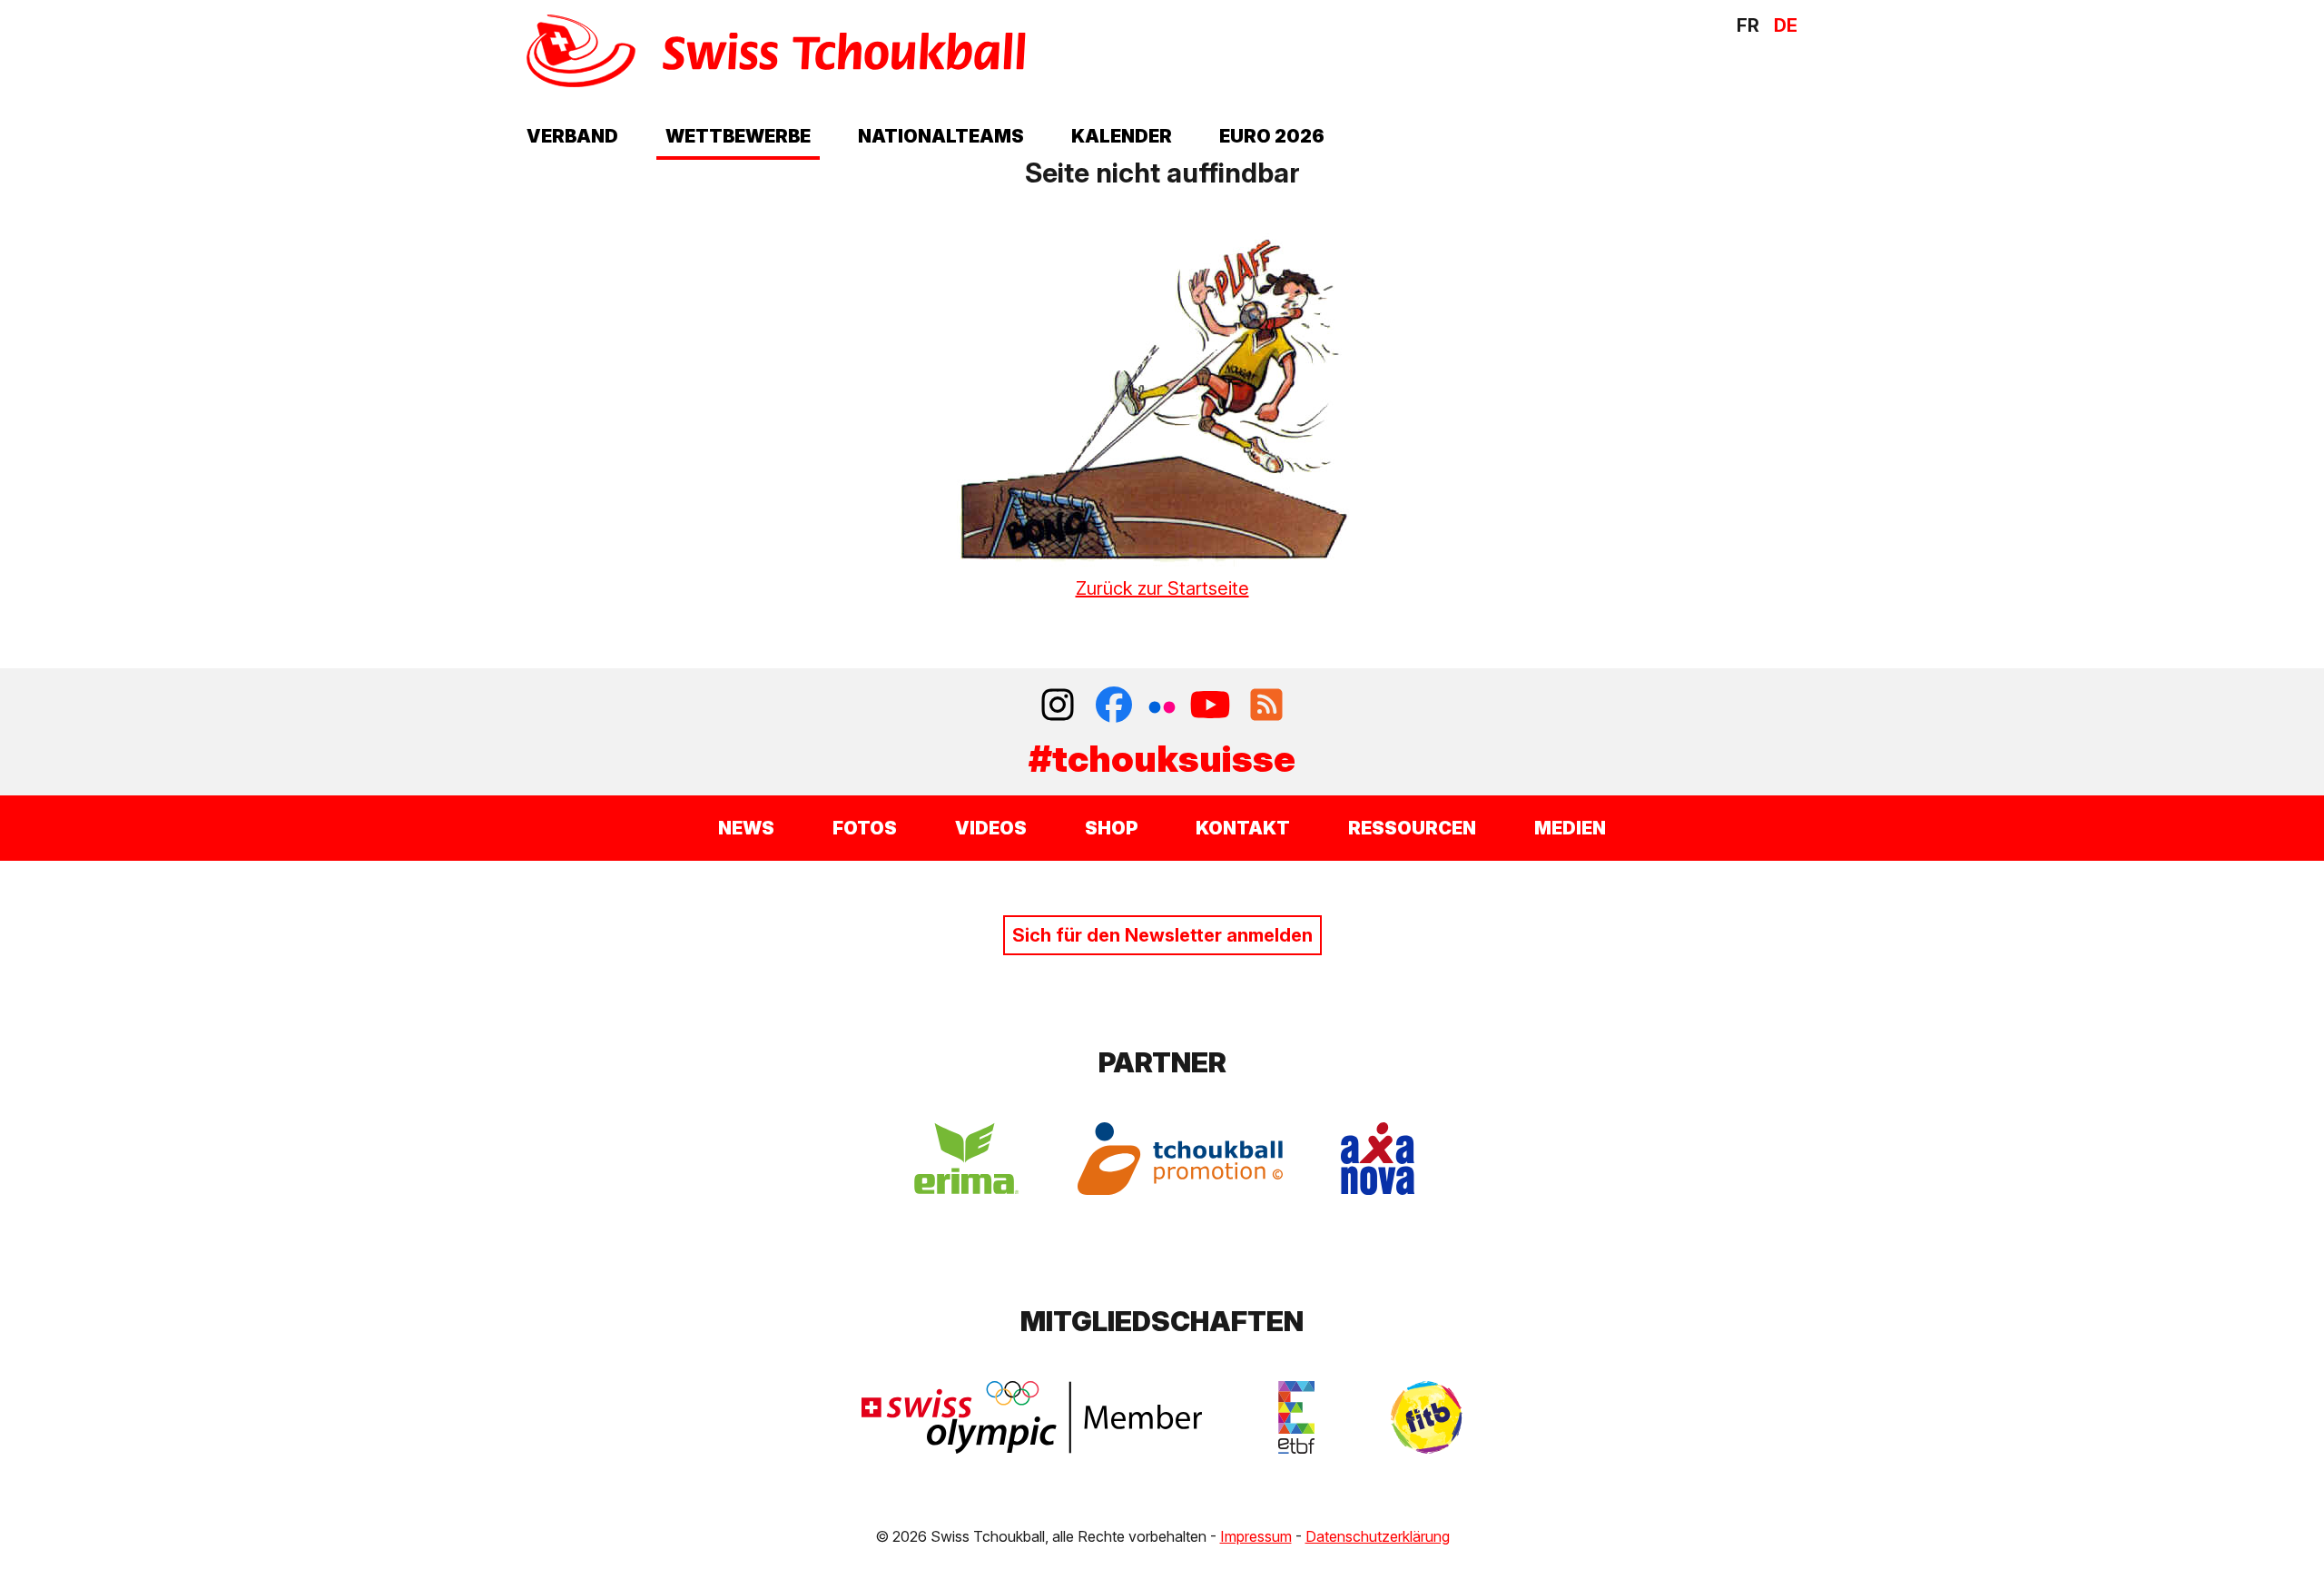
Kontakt (1243, 828)
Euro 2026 (1272, 136)
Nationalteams (941, 136)
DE (1786, 25)
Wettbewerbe (738, 136)
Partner (1162, 1062)
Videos (991, 828)
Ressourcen (1412, 828)
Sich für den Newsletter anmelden (1162, 935)
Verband (572, 136)
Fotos (865, 828)
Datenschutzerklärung (1378, 1536)
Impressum (1256, 1536)
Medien (1570, 828)
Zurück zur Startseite (1162, 588)
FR (1748, 25)
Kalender (1122, 136)
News (746, 828)
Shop (1111, 828)
